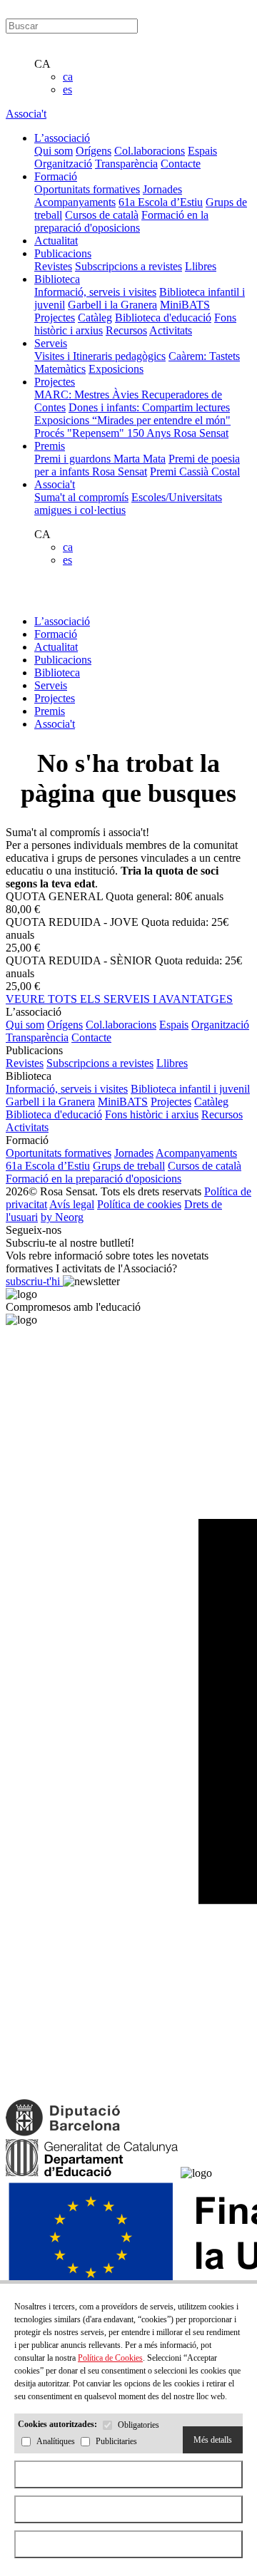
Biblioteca (57, 673)
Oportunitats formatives (87, 189)
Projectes (55, 318)
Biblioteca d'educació (163, 318)
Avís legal (72, 1204)
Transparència (126, 164)
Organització (63, 164)
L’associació (62, 621)
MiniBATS (185, 305)
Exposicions (116, 369)
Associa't (26, 114)
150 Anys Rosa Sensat (178, 433)
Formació (56, 634)
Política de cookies (139, 1204)
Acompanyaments (75, 202)
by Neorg (62, 1217)
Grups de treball (129, 1166)
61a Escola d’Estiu (161, 202)
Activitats (171, 330)
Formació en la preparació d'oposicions (121, 221)
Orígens (94, 151)
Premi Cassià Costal (195, 472)
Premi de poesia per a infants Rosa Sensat (137, 465)
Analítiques (56, 2442)
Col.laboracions (150, 151)
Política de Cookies (110, 2358)
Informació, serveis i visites (95, 292)
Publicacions (63, 660)
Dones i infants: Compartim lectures (149, 407)
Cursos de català (102, 215)
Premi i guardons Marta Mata (100, 459)
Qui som (54, 151)
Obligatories (138, 2426)
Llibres (201, 266)
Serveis (51, 685)
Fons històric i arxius (152, 1114)
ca (68, 77)
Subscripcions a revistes (128, 266)
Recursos (126, 330)
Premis (50, 711)
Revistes (53, 266)
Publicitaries (116, 2442)
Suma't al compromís (81, 497)
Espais (202, 151)
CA (42, 64)
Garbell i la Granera (112, 305)
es (67, 89)
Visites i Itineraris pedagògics (100, 356)
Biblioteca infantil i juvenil (190, 1089)
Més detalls (213, 2440)
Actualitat (56, 647)
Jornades (162, 189)
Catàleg (95, 318)
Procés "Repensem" (81, 433)
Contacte (181, 164)
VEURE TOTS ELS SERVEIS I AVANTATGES (119, 999)
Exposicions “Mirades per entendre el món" (132, 420)
